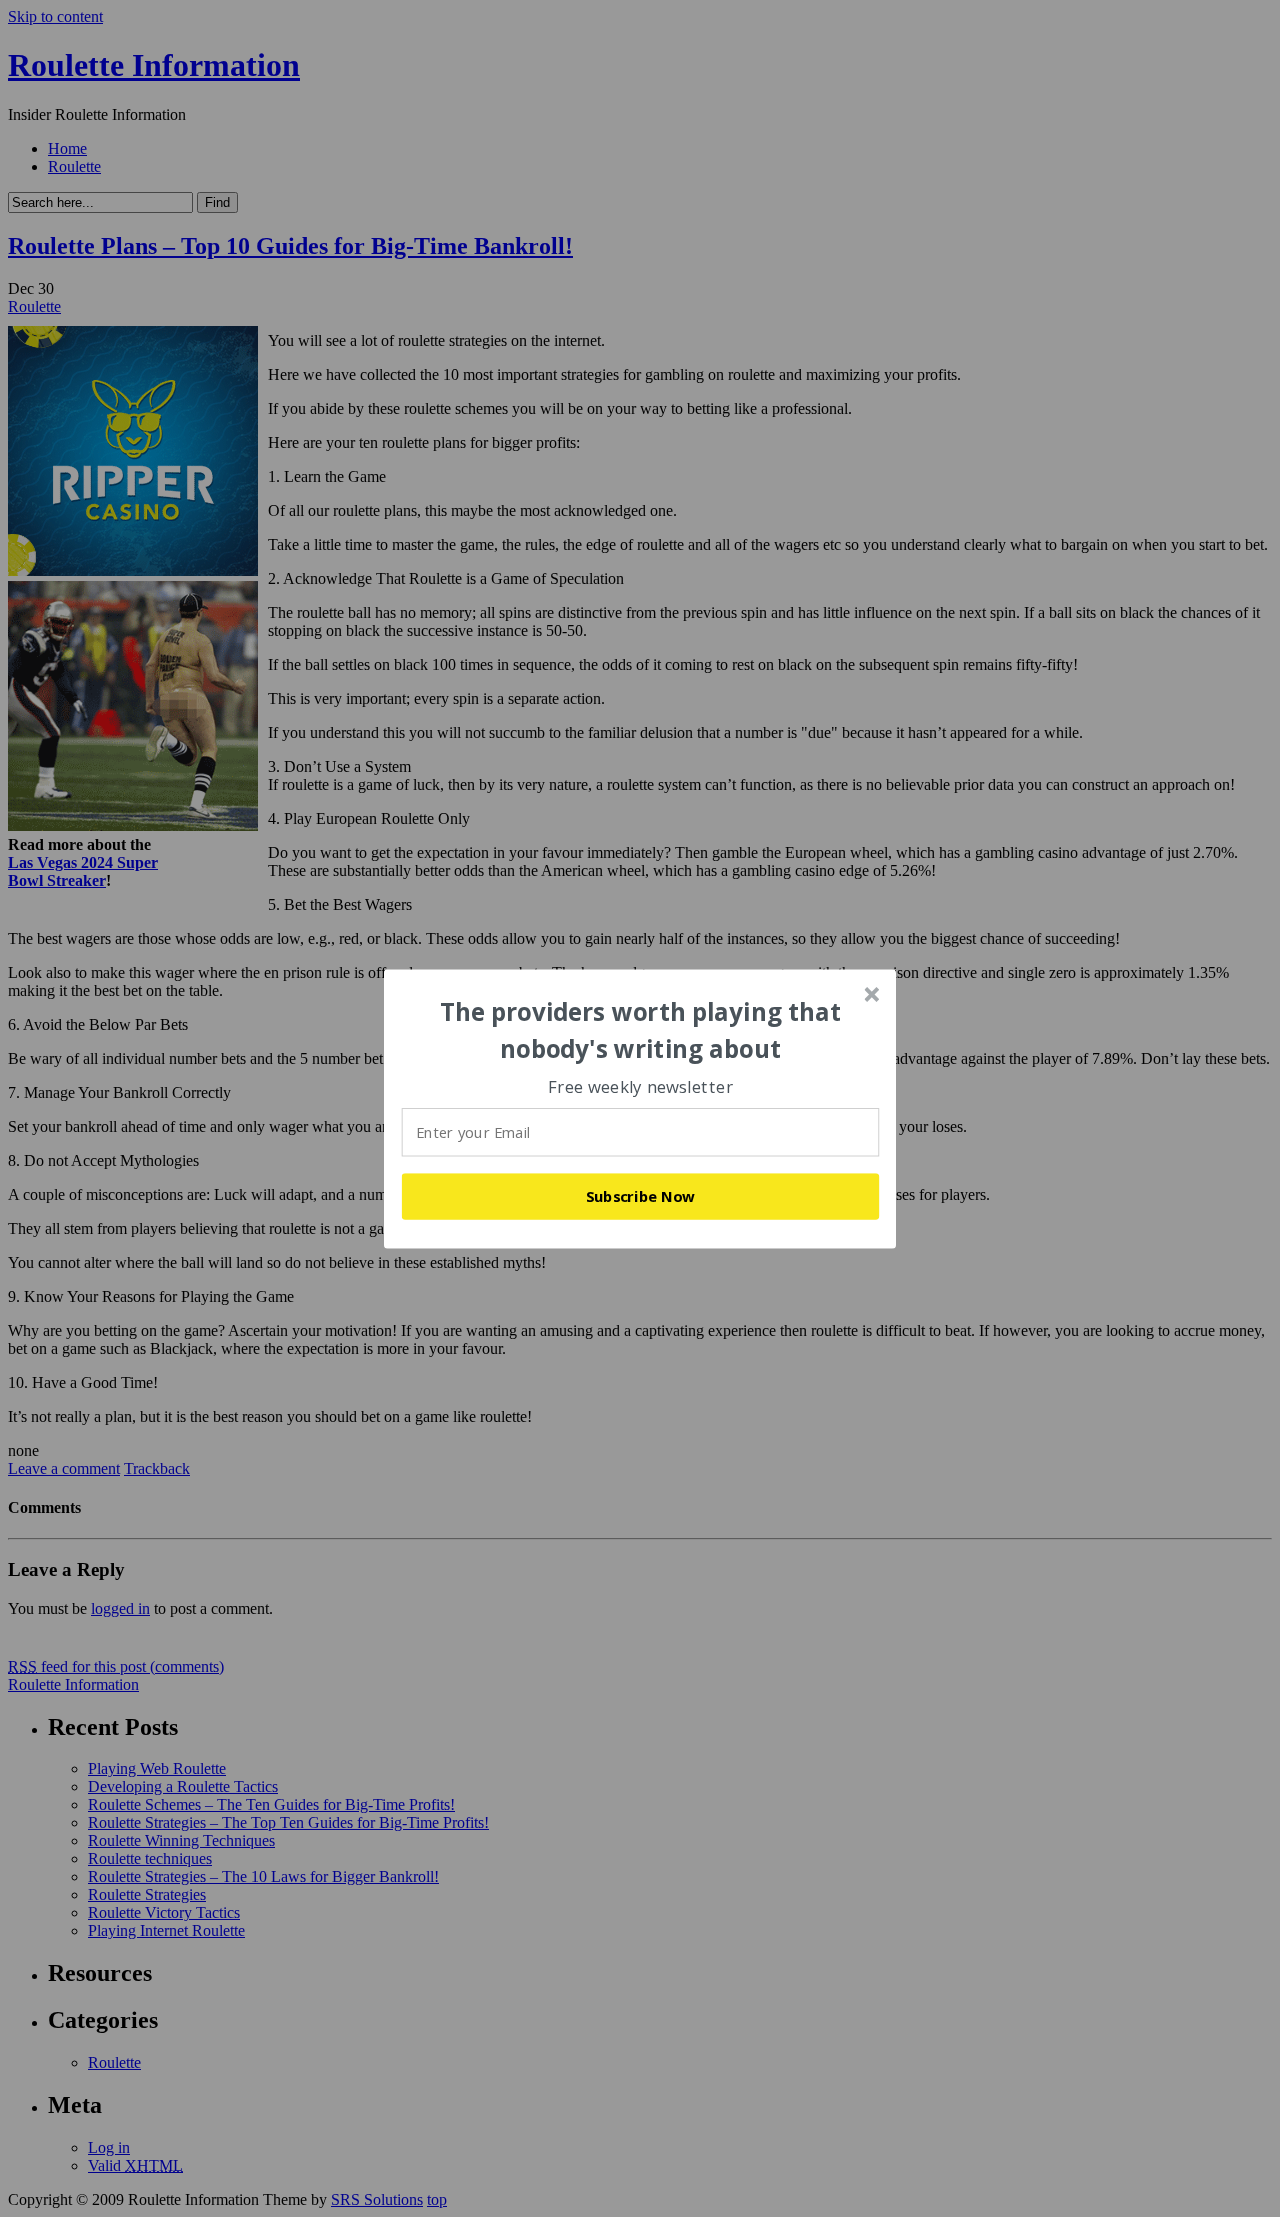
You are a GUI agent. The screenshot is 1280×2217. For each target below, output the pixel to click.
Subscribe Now (641, 1196)
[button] (641, 1030)
